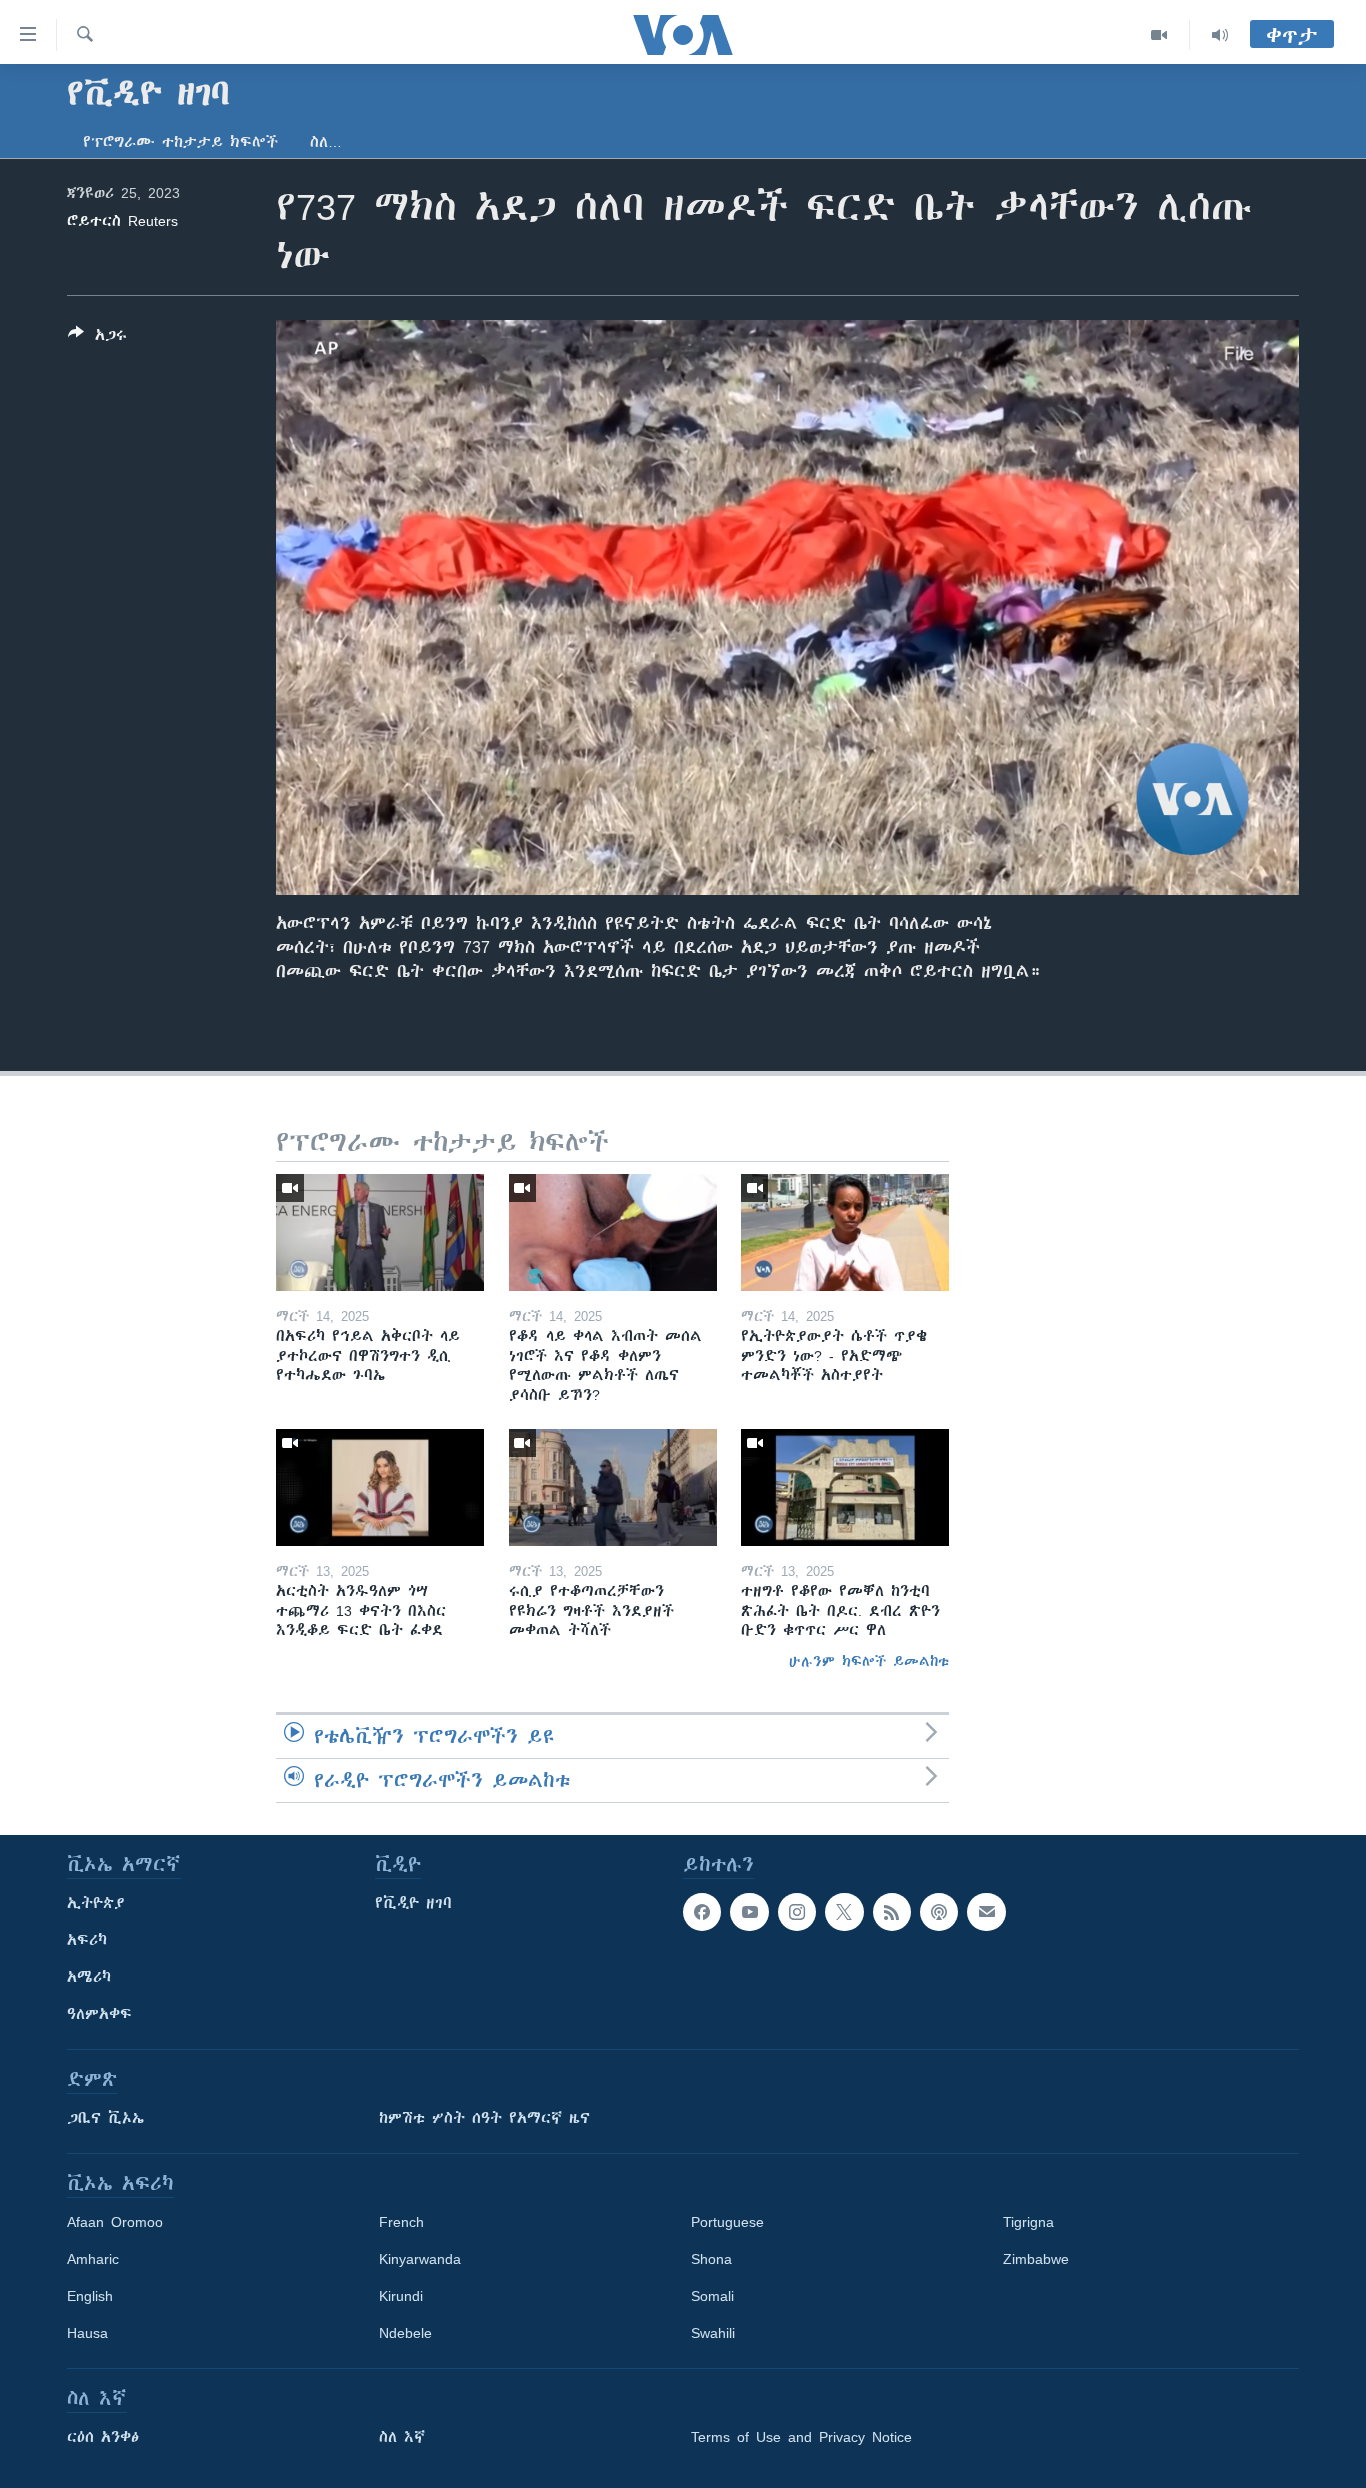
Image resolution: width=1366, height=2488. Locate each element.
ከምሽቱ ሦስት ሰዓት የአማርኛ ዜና (484, 2118)
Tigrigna (1028, 2222)
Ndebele (405, 2333)
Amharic (93, 2259)
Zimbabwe (1036, 2259)
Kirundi (401, 2296)
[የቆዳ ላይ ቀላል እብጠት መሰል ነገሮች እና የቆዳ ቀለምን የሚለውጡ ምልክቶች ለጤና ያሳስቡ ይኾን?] (613, 1232)
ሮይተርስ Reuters (122, 221)
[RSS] (892, 1912)
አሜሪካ (89, 1977)
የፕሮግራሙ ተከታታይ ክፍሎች (180, 142)
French (401, 2222)
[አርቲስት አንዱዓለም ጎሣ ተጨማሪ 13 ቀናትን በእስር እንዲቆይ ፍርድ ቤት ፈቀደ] (380, 1487)
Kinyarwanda (420, 2259)
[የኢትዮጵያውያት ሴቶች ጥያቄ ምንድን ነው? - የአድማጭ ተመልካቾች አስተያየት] (845, 1232)
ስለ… (326, 142)
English (90, 2296)
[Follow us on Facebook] (702, 1912)
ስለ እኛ (402, 2437)
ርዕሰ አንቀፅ (103, 2437)
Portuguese (727, 2222)
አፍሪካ (87, 1940)
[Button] (97, 338)
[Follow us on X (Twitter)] (844, 1912)
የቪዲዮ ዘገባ (413, 1903)
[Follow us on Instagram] (797, 1912)
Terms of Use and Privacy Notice (801, 2437)
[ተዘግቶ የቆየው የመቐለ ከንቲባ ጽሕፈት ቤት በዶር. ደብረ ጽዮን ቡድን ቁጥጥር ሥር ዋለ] (845, 1487)
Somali (712, 2296)
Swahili (713, 2333)
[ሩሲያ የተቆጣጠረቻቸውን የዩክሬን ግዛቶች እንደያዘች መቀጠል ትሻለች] (613, 1487)
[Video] (1159, 35)
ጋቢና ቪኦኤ (105, 2118)
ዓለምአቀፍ (99, 2014)
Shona (711, 2259)
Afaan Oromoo (115, 2222)
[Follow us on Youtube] (749, 1912)
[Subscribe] (986, 1912)
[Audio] (1220, 35)
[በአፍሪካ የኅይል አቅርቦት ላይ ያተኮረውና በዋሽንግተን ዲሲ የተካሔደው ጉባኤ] (380, 1232)
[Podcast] (939, 1912)
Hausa (87, 2333)
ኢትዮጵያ (96, 1903)
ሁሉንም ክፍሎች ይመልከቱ (869, 1661)
